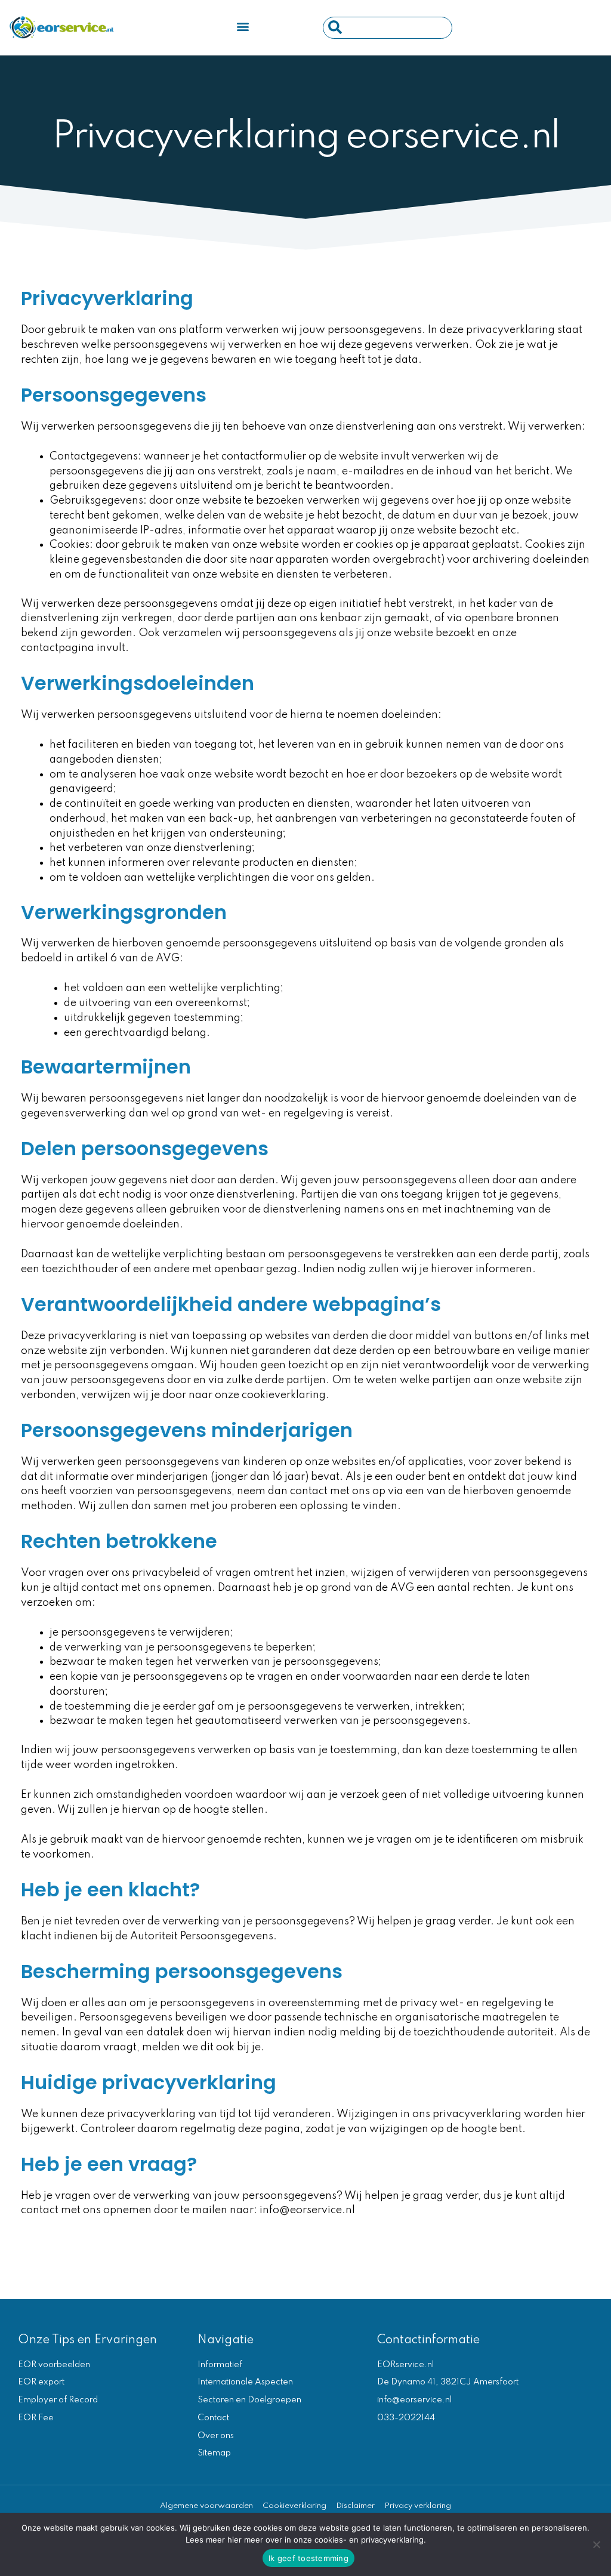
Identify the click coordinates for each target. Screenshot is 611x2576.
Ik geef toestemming (308, 2558)
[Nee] (596, 2544)
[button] (243, 27)
